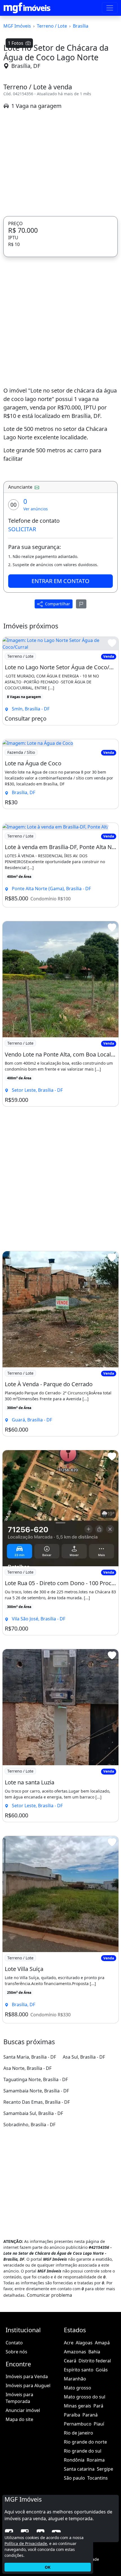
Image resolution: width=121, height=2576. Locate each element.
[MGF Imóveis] (27, 8)
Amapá (102, 2343)
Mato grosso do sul (85, 2397)
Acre (69, 2343)
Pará (98, 2406)
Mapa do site (19, 2419)
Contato (14, 2343)
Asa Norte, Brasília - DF (27, 2068)
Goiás (102, 2370)
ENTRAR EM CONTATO (60, 581)
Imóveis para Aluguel (28, 2385)
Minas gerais (78, 2406)
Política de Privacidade (26, 2543)
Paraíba (72, 2415)
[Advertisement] (60, 163)
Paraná (90, 2415)
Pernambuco (78, 2424)
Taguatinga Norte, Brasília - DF (36, 2079)
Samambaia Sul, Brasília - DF (33, 2113)
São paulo (74, 2478)
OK (48, 2567)
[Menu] (110, 8)
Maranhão (75, 2379)
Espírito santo (79, 2370)
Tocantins (98, 2478)
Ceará (70, 2361)
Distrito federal (95, 2361)
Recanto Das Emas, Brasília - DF (37, 2102)
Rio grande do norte (85, 2442)
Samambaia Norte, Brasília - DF (36, 2091)
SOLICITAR (22, 529)
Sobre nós (16, 2352)
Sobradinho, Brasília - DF (29, 2125)
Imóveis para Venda (27, 2376)
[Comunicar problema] (81, 604)
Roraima (96, 2460)
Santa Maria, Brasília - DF (30, 2057)
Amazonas (75, 2352)
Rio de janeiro (79, 2433)
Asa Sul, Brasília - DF (84, 2057)
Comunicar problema (49, 2295)
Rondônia (74, 2460)
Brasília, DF (26, 66)
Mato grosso (78, 2388)
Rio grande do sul (83, 2451)
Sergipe (105, 2469)
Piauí (99, 2424)
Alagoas (84, 2343)
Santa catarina (79, 2469)
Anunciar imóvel (23, 2410)
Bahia (94, 2352)
